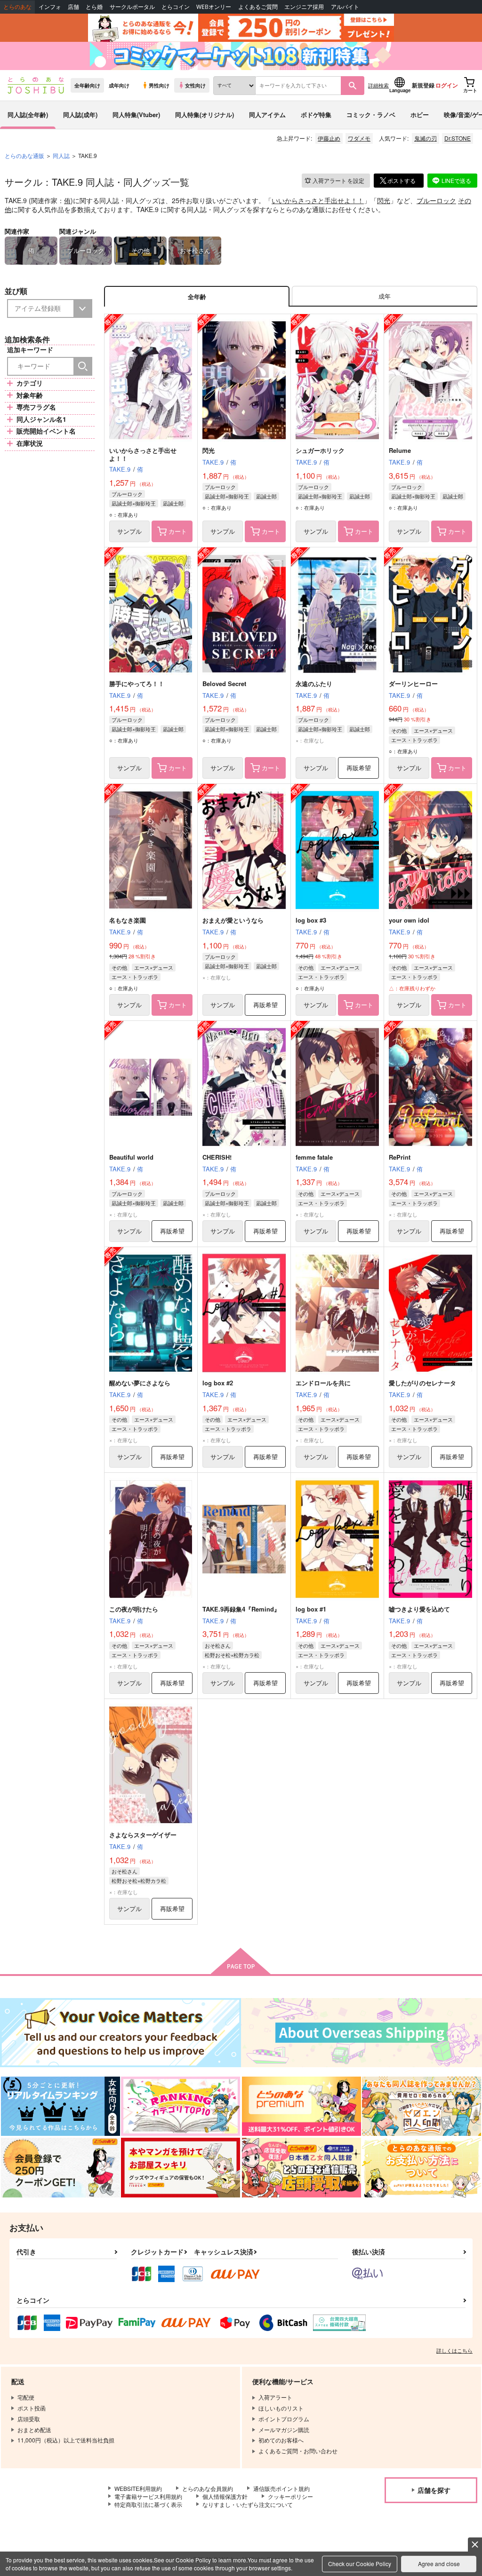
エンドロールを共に (323, 1383)
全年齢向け (87, 85)
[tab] (385, 296)
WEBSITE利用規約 (138, 2488)
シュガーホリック (320, 450)
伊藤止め (329, 138)
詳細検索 (378, 85)
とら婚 (94, 7)
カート (178, 531)
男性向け (159, 85)
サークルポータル (132, 7)
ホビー (420, 115)
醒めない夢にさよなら (140, 1383)
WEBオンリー (214, 7)
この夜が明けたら (134, 1609)
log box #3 (311, 920)
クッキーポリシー (290, 2496)
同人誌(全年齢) (28, 115)
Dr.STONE (458, 138)
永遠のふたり (314, 684)
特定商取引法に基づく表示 (148, 2504)
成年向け (119, 85)
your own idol (409, 920)
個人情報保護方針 (225, 2496)
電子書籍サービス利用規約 (148, 2496)
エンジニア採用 (304, 7)
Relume (400, 450)
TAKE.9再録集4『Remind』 (241, 1609)
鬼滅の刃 (426, 138)
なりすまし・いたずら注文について (248, 2504)
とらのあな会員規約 (208, 2488)
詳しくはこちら (454, 2350)
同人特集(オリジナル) (205, 115)
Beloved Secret (224, 684)
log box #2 (218, 1383)
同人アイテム (267, 115)
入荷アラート (338, 180)
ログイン (447, 85)
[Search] (83, 366)
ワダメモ (359, 138)
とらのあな (17, 7)
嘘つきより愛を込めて (419, 1609)
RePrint (400, 1157)
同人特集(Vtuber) (136, 115)
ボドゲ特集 (316, 115)
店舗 (73, 7)
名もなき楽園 (128, 920)
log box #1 (311, 1609)
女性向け (195, 85)
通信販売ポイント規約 (281, 2488)
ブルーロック (436, 200)
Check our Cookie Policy (360, 2564)
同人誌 (61, 155)
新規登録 (423, 85)
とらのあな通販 (24, 155)
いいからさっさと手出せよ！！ (318, 200)
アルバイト (345, 7)
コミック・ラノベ (371, 115)
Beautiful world (131, 1157)
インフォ (50, 7)
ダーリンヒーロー (413, 684)
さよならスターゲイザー (143, 1835)
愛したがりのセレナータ (422, 1383)
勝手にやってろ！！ (137, 684)
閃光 (384, 200)
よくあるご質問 (258, 7)
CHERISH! (217, 1157)
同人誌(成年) (80, 115)
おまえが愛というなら (233, 920)
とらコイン (176, 7)
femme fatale (314, 1157)
